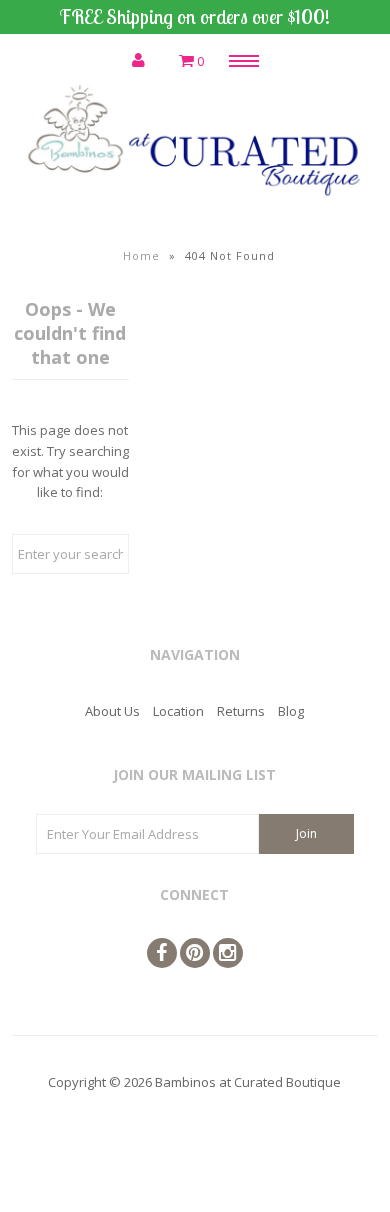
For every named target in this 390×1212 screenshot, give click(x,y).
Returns (241, 711)
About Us (112, 711)
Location (178, 711)
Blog (291, 711)
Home (141, 255)
